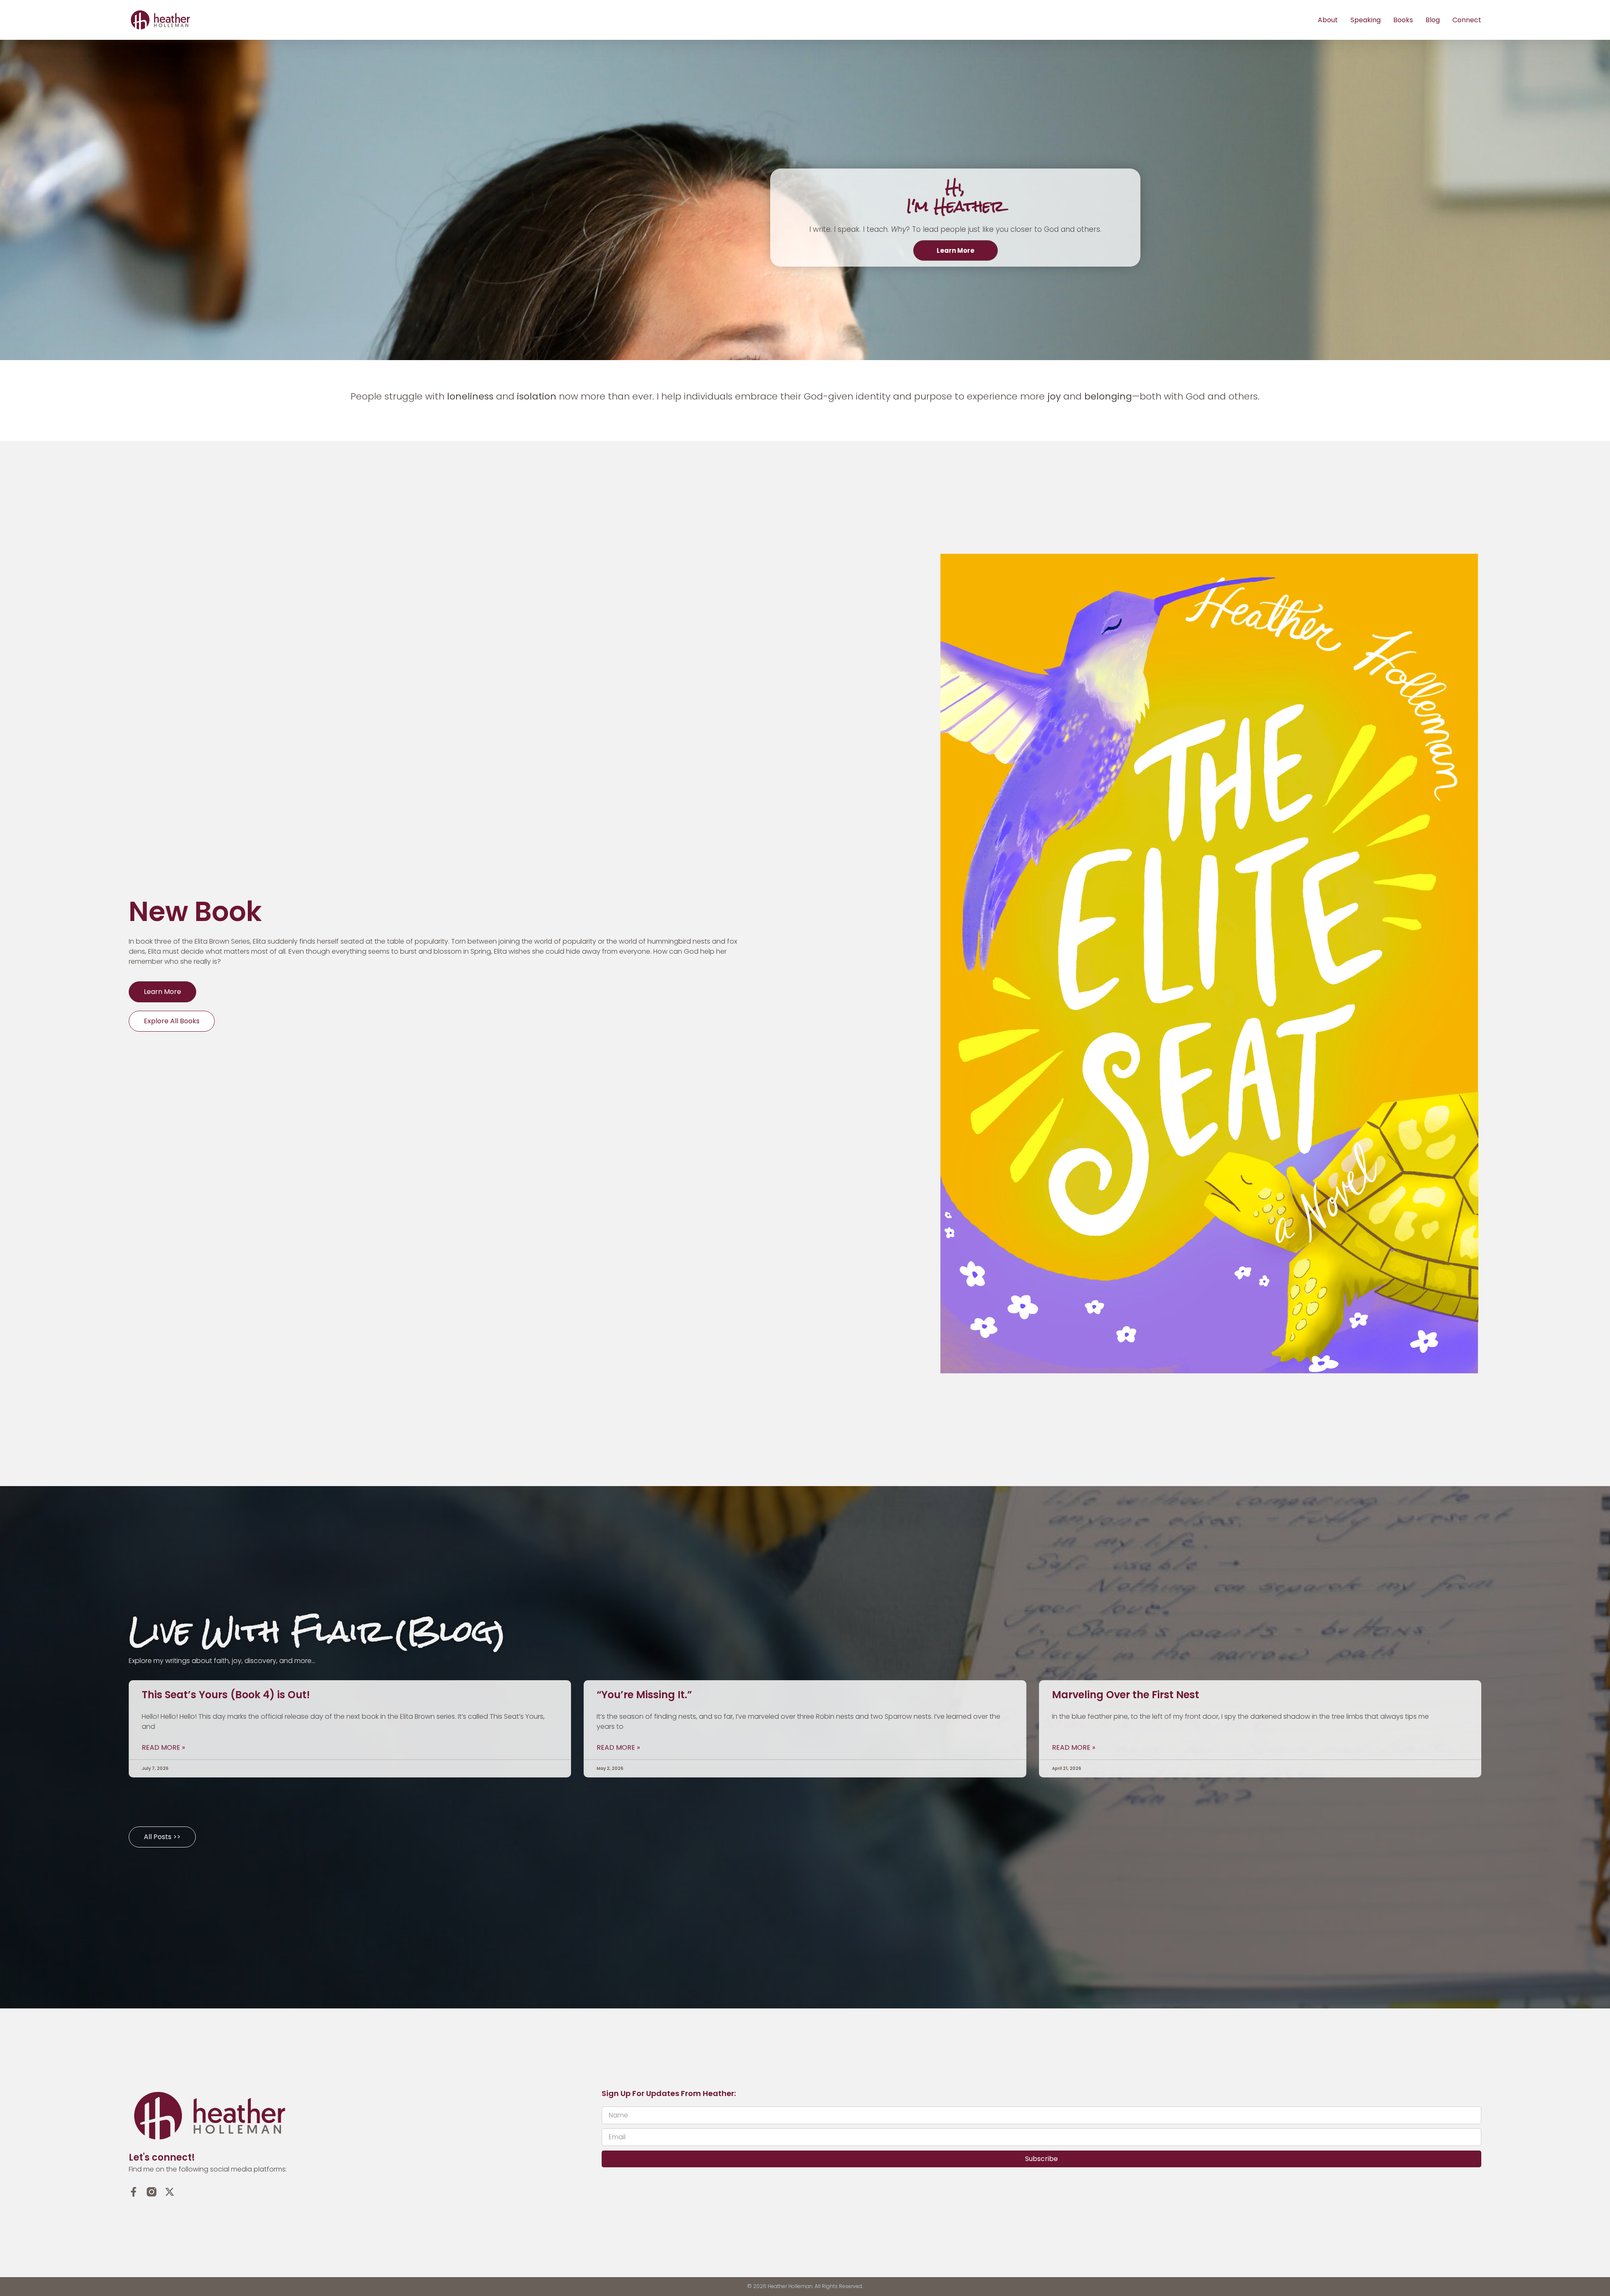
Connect (1467, 20)
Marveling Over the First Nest (1126, 1695)
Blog (1433, 20)
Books (1403, 20)
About (1328, 20)
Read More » (163, 1748)
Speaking (1366, 20)
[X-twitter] (170, 2192)
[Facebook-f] (134, 2192)
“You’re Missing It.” (644, 1695)
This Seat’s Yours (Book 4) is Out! (226, 1695)
